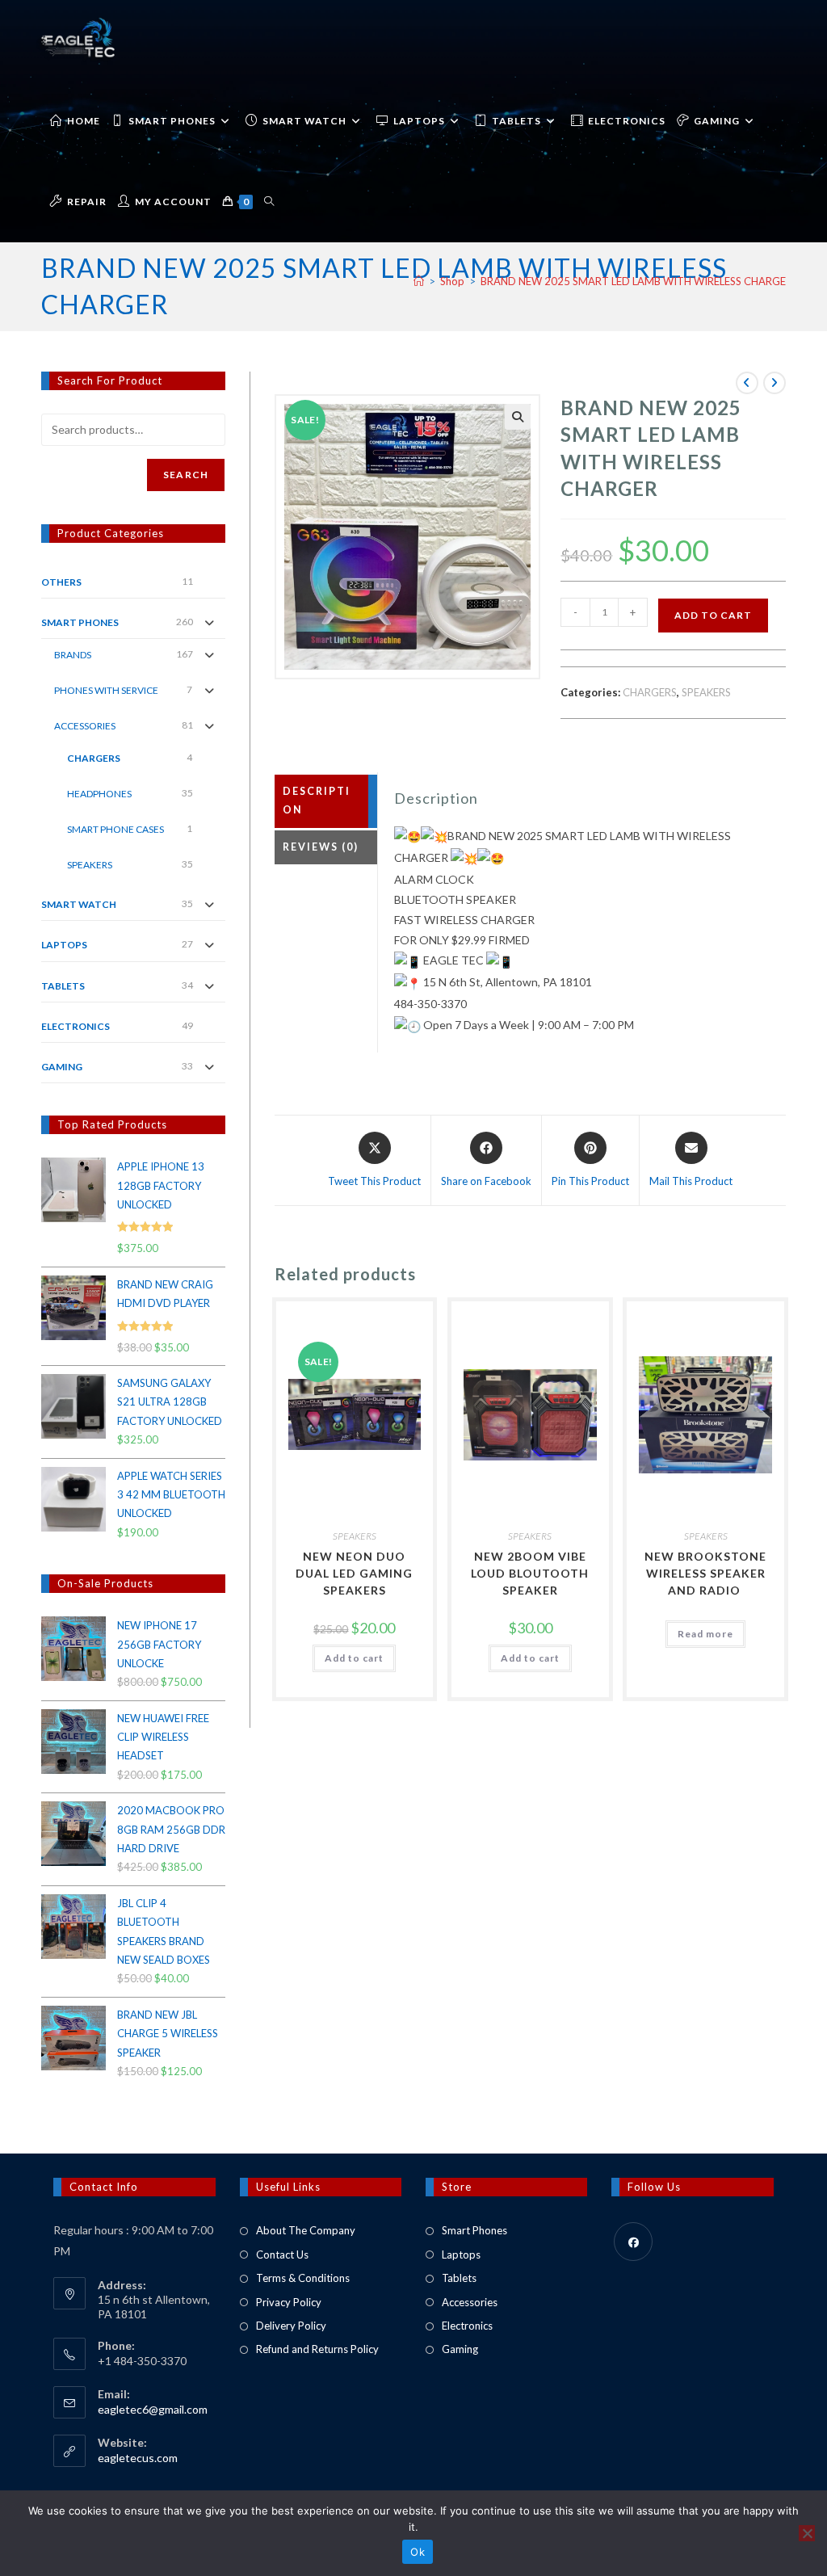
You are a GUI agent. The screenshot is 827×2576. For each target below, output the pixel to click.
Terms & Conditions (303, 2278)
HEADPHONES (99, 794)
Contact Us (282, 2255)
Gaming (460, 2349)
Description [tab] (317, 801)
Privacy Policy (289, 2302)
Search (186, 475)
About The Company (306, 2230)
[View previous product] (747, 383)
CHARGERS (650, 692)
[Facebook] (633, 2242)
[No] (807, 2533)
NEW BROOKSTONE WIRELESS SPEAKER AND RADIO (705, 1573)
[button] (518, 417)
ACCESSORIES (85, 726)
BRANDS (73, 655)
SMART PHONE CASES (115, 829)
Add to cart (713, 615)
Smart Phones (474, 2230)
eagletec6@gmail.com (153, 2409)
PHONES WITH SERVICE (106, 690)
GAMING (62, 1067)
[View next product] (775, 383)
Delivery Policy (291, 2326)
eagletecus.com (138, 2458)
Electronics (467, 2326)
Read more (705, 1634)
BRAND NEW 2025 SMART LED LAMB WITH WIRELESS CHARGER (636, 281)
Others (61, 582)
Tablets (459, 2278)
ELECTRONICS (76, 1026)
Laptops (461, 2255)
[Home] (419, 281)
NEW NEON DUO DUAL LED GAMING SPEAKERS (354, 1573)
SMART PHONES (80, 622)
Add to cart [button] (354, 1658)
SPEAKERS (706, 692)
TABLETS (63, 986)
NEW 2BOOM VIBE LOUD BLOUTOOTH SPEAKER (530, 1573)
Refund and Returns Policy (317, 2349)
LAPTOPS (64, 945)
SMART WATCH (79, 904)
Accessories (470, 2302)
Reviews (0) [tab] (321, 847)
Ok (418, 2552)
